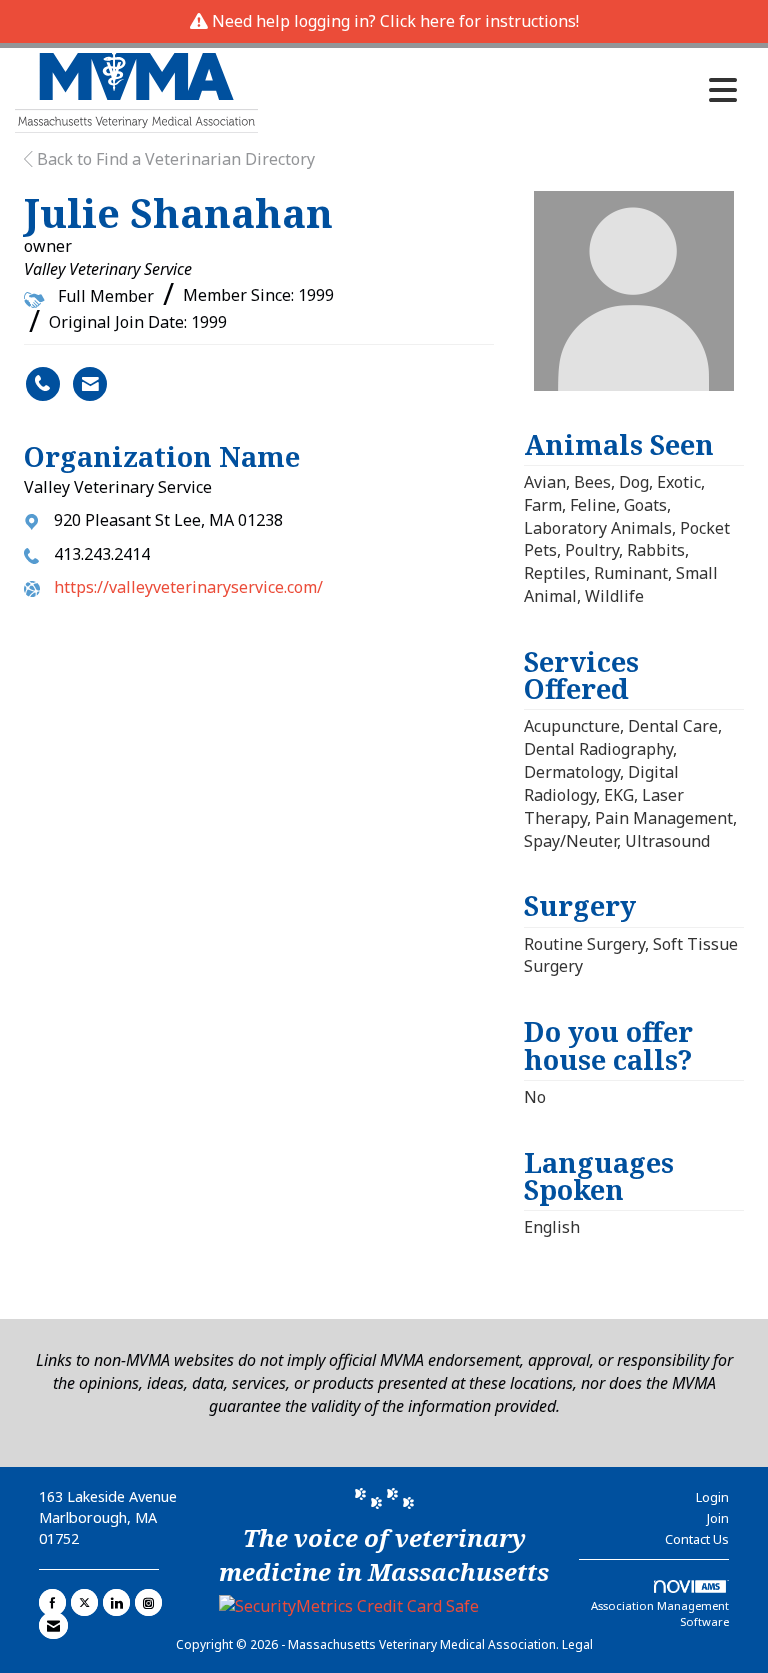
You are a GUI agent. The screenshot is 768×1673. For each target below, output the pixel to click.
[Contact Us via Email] (53, 1625)
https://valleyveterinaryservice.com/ (188, 587)
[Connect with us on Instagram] (148, 1602)
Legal (577, 1644)
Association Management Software (660, 1613)
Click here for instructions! (479, 21)
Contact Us (697, 1539)
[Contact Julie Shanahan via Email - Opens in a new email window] (90, 384)
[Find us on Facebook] (52, 1602)
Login (712, 1497)
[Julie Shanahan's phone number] (43, 384)
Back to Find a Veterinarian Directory (174, 159)
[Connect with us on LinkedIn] (116, 1602)
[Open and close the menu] (503, 90)
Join (718, 1518)
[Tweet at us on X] (84, 1602)
